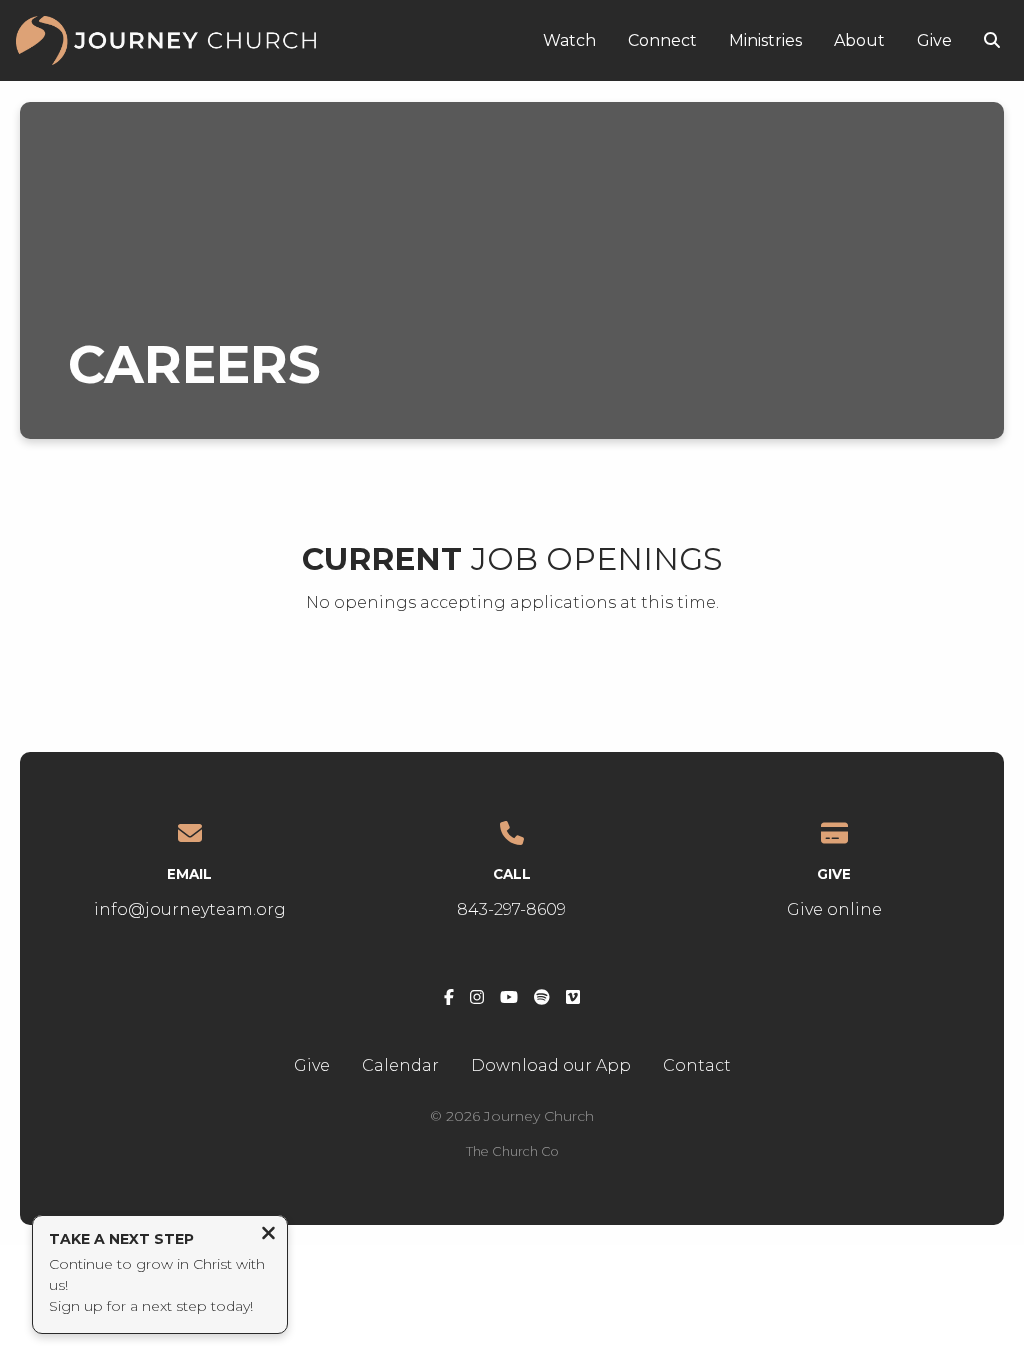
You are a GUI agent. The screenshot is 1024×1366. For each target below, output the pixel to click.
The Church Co (512, 1151)
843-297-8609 (511, 909)
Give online (834, 909)
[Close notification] (268, 1235)
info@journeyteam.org (190, 909)
